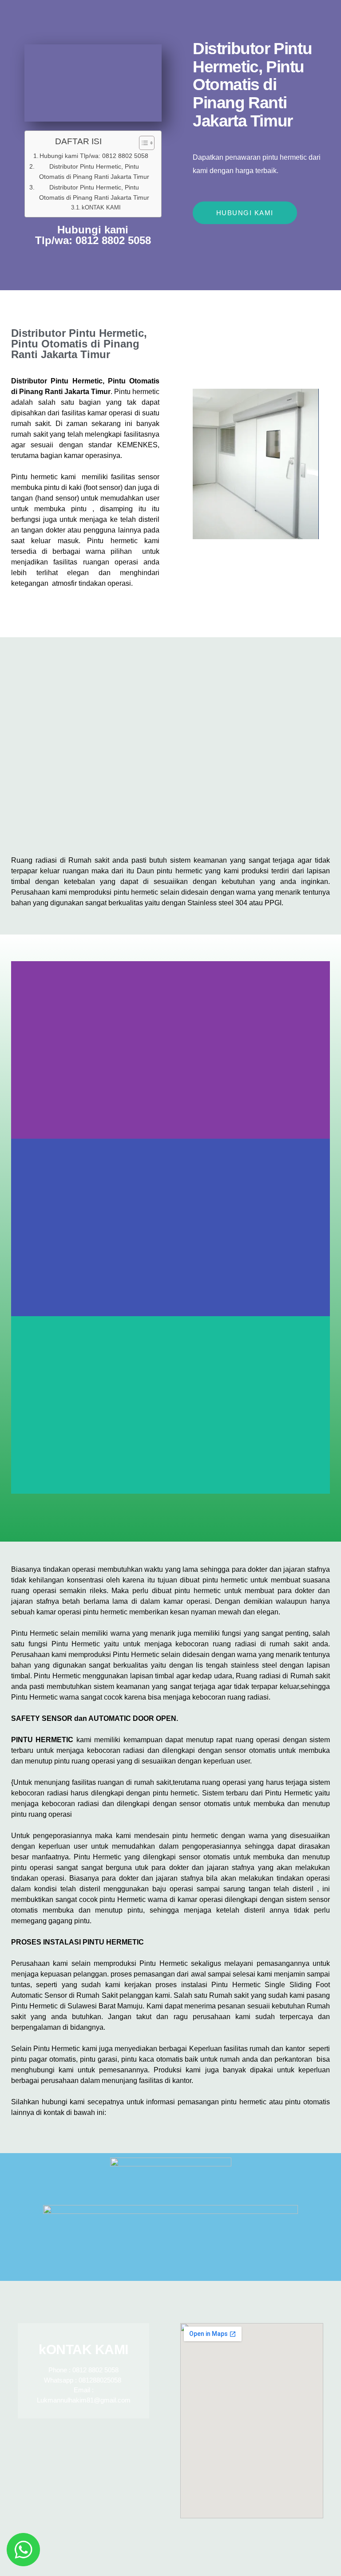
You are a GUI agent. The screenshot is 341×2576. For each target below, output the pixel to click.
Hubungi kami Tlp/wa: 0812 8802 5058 (94, 156)
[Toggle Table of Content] (142, 143)
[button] (170, 1499)
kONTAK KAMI (101, 207)
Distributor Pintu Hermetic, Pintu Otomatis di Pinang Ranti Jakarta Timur (94, 172)
